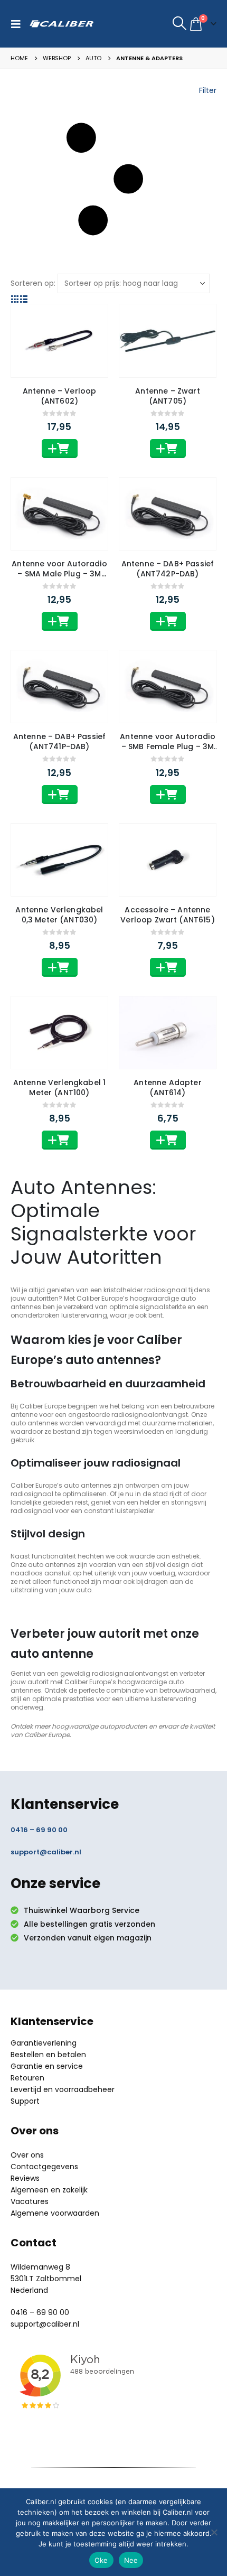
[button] (18, 24)
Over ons (27, 2155)
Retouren (27, 2078)
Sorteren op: (33, 283)
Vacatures (30, 2201)
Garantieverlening (44, 2043)
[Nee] (214, 2532)
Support (25, 2101)
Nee (131, 2560)
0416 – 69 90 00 (39, 1830)
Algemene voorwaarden (55, 2213)
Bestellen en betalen (48, 2055)
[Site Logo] (62, 24)
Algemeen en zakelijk (49, 2190)
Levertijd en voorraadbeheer (63, 2089)
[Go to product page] (59, 340)
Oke (101, 2560)
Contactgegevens (44, 2167)
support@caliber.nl (46, 1852)
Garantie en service (47, 2066)
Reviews (25, 2178)
